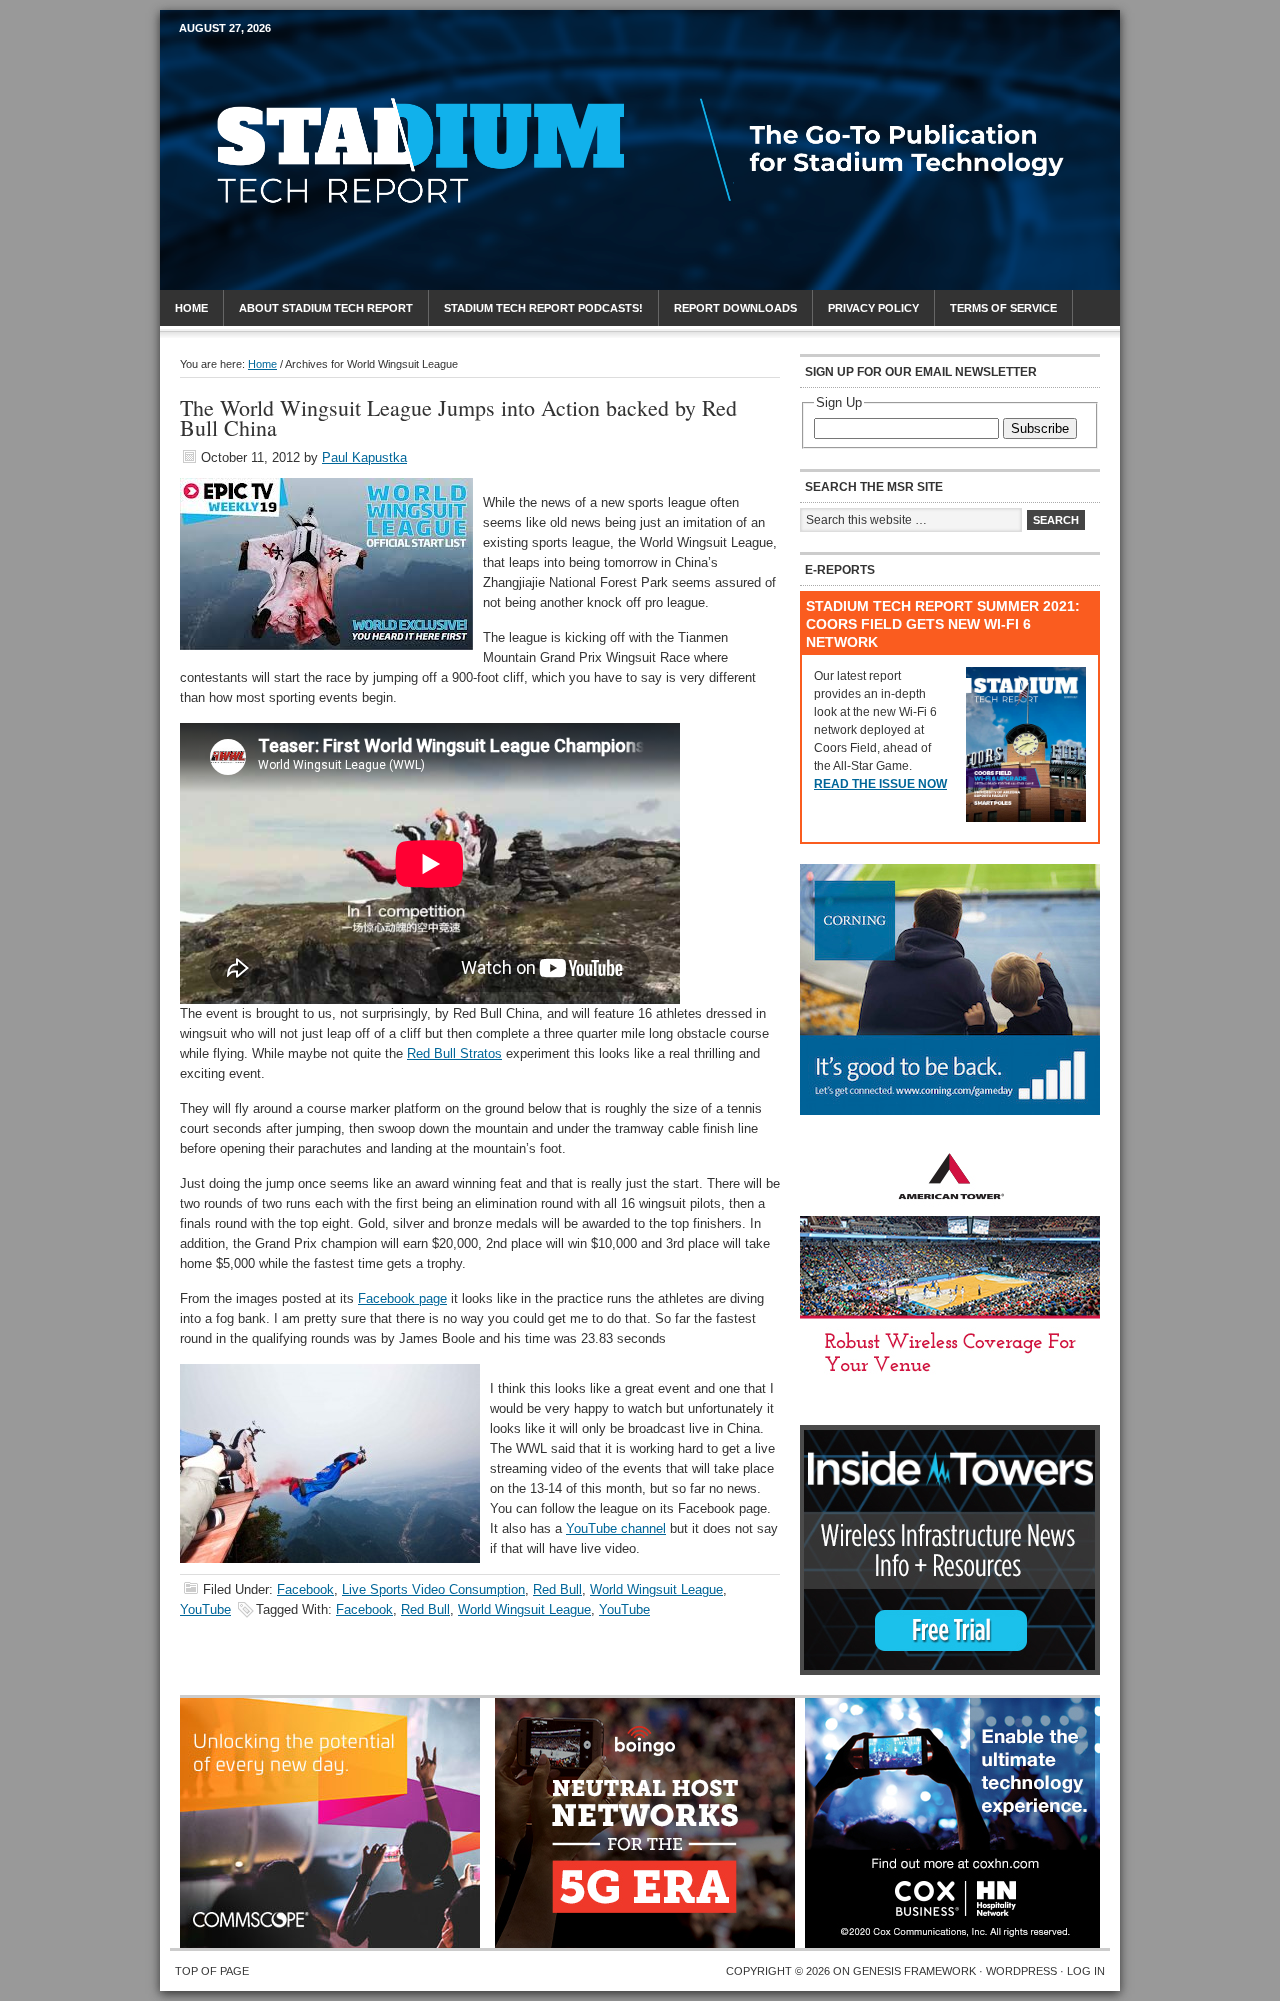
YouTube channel (616, 1528)
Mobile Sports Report (336, 65)
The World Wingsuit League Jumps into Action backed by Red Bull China (458, 417)
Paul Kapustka (364, 457)
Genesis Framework (914, 1971)
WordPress (1021, 1971)
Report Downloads (735, 308)
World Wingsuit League (656, 1589)
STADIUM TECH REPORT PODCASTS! (543, 308)
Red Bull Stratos (454, 1053)
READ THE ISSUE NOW (880, 784)
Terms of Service (1003, 308)
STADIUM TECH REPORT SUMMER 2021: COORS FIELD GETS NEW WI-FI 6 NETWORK (943, 624)
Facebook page (402, 1298)
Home (191, 308)
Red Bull (557, 1589)
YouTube (205, 1609)
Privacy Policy (873, 308)
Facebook (305, 1589)
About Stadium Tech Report (326, 308)
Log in (1086, 1971)
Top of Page (212, 1971)
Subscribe (1040, 428)
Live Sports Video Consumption (433, 1589)
